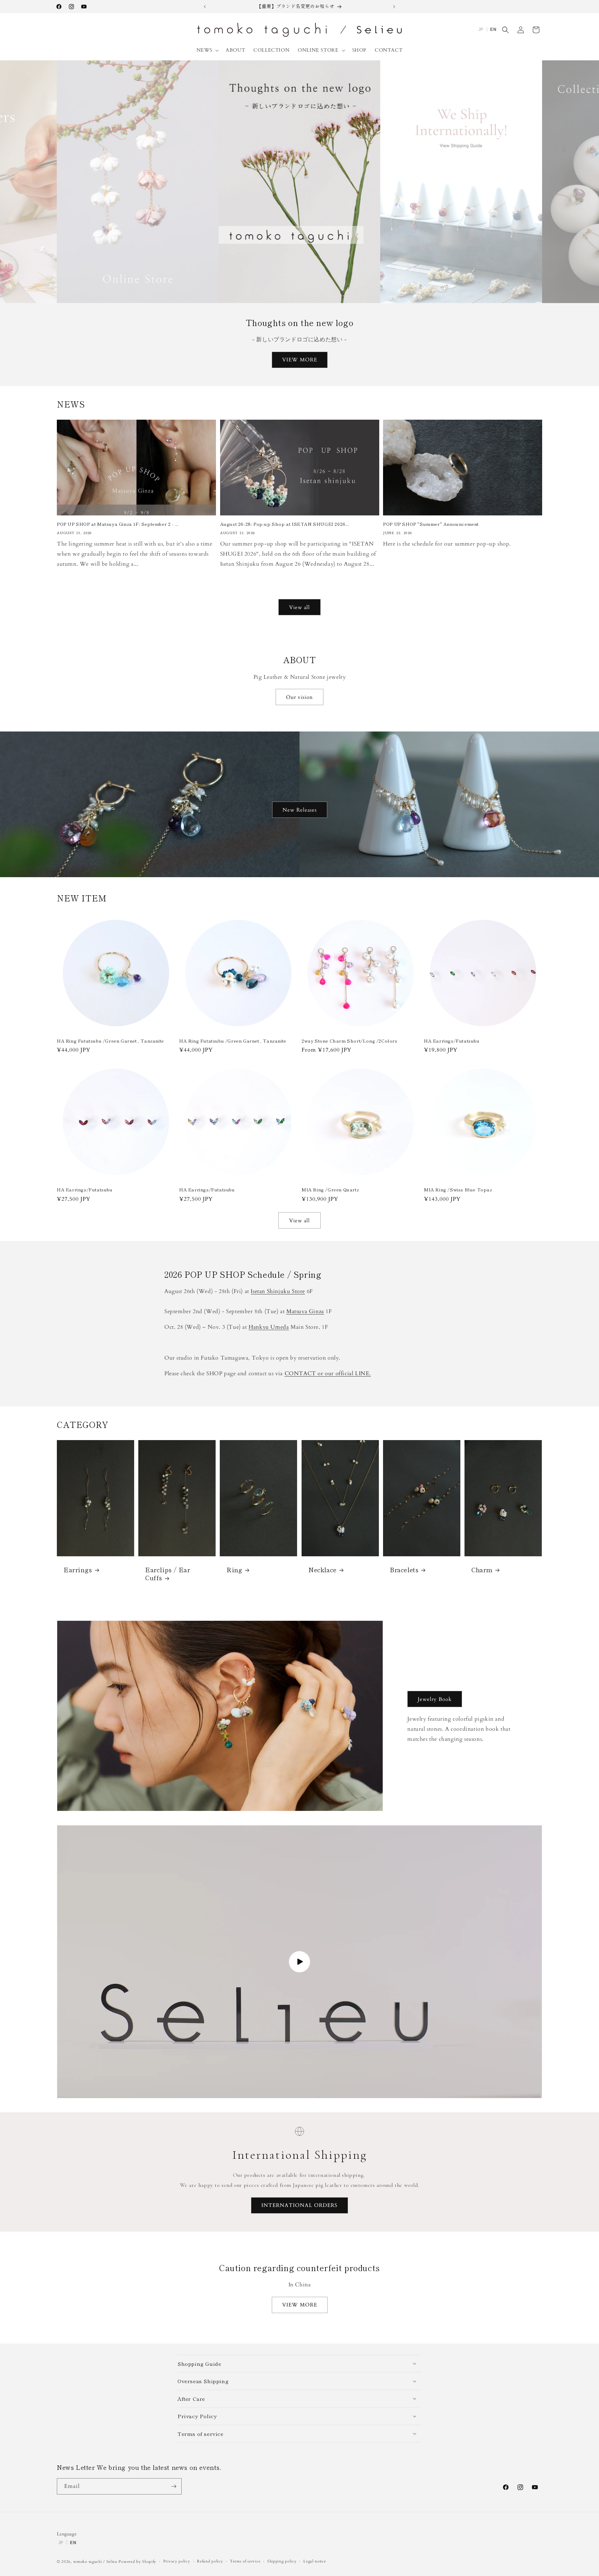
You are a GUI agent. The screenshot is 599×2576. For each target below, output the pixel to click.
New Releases (300, 810)
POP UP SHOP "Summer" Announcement (431, 524)
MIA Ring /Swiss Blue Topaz (458, 1190)
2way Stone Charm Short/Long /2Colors (350, 1041)
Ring (235, 1570)
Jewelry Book (435, 1699)
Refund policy (210, 2561)
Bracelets (404, 1570)
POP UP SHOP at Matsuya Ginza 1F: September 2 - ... (118, 524)
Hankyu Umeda (269, 1327)
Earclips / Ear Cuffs (168, 1574)
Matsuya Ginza (305, 1311)
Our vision (299, 697)
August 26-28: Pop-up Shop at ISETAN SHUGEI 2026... (285, 524)
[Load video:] (299, 1962)
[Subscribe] (174, 2486)
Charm (482, 1570)
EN (493, 29)
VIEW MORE (300, 360)
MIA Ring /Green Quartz (330, 1190)
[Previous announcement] (205, 7)
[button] (207, 50)
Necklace (323, 1570)
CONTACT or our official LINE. (328, 1373)
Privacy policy (177, 2561)
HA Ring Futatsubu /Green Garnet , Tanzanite (110, 1041)
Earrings (78, 1570)
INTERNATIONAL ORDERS (299, 2205)
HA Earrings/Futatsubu (452, 1041)
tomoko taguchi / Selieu (96, 2562)
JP (481, 29)
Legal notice (315, 2561)
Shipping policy (282, 2561)
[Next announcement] (394, 7)
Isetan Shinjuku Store (278, 1291)
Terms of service (245, 2561)
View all (299, 607)
